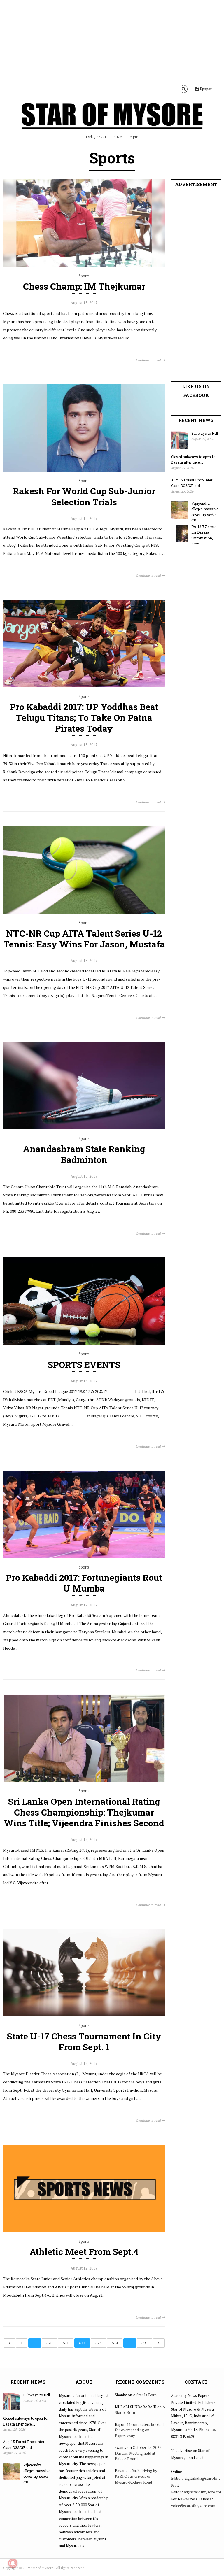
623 (98, 2343)
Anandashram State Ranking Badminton (84, 1154)
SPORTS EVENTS (84, 1365)
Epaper (205, 89)
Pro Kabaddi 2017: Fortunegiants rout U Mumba (84, 1583)
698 (145, 2343)
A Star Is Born (145, 2395)
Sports (84, 276)
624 (115, 2343)
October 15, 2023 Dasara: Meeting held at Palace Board (138, 2453)
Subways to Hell (205, 433)
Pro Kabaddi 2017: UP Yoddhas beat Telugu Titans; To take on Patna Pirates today (84, 717)
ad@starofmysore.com (203, 2492)
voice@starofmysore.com (193, 2506)
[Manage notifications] (13, 2563)
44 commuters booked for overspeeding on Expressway (139, 2430)
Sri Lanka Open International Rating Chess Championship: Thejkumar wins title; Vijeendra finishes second (84, 1812)
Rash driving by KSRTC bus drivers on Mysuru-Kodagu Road (136, 2476)
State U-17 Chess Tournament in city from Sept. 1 (84, 2041)
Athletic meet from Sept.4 (84, 2252)
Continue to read (149, 360)
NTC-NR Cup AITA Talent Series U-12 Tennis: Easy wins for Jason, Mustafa (84, 939)
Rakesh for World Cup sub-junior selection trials (84, 496)
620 (49, 2343)
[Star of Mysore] (112, 122)
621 (66, 2343)
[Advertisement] (112, 41)
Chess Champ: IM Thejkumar (84, 286)
